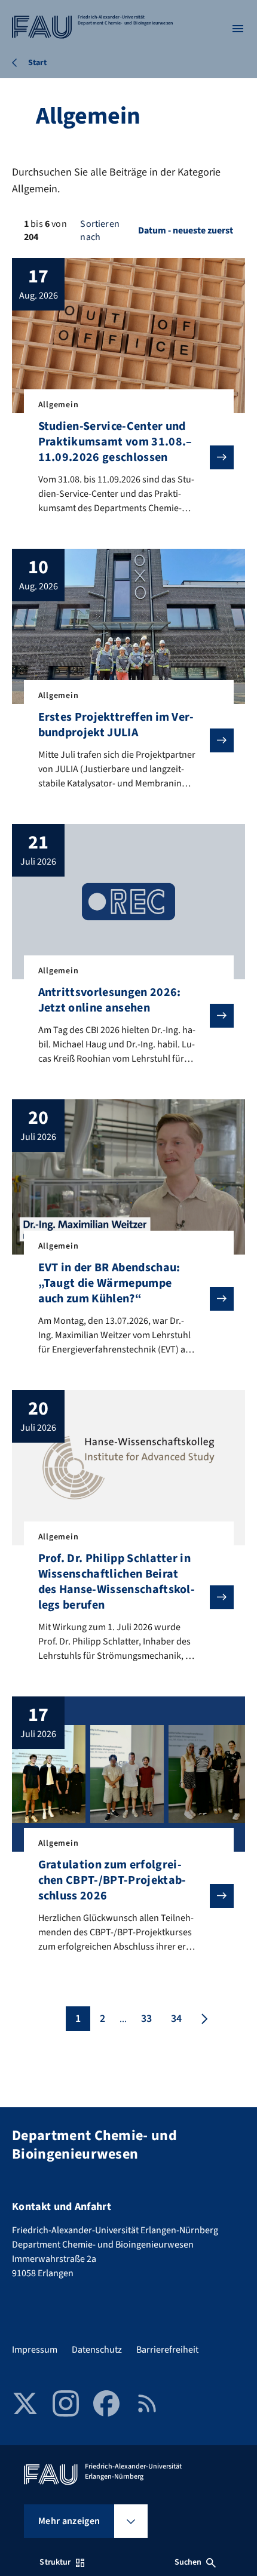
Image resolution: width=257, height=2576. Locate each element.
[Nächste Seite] (203, 2019)
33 (146, 2019)
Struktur (55, 2562)
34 (176, 2019)
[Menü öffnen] (238, 29)
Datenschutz (97, 2350)
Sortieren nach (100, 230)
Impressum (35, 2350)
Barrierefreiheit (167, 2350)
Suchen (188, 2562)
